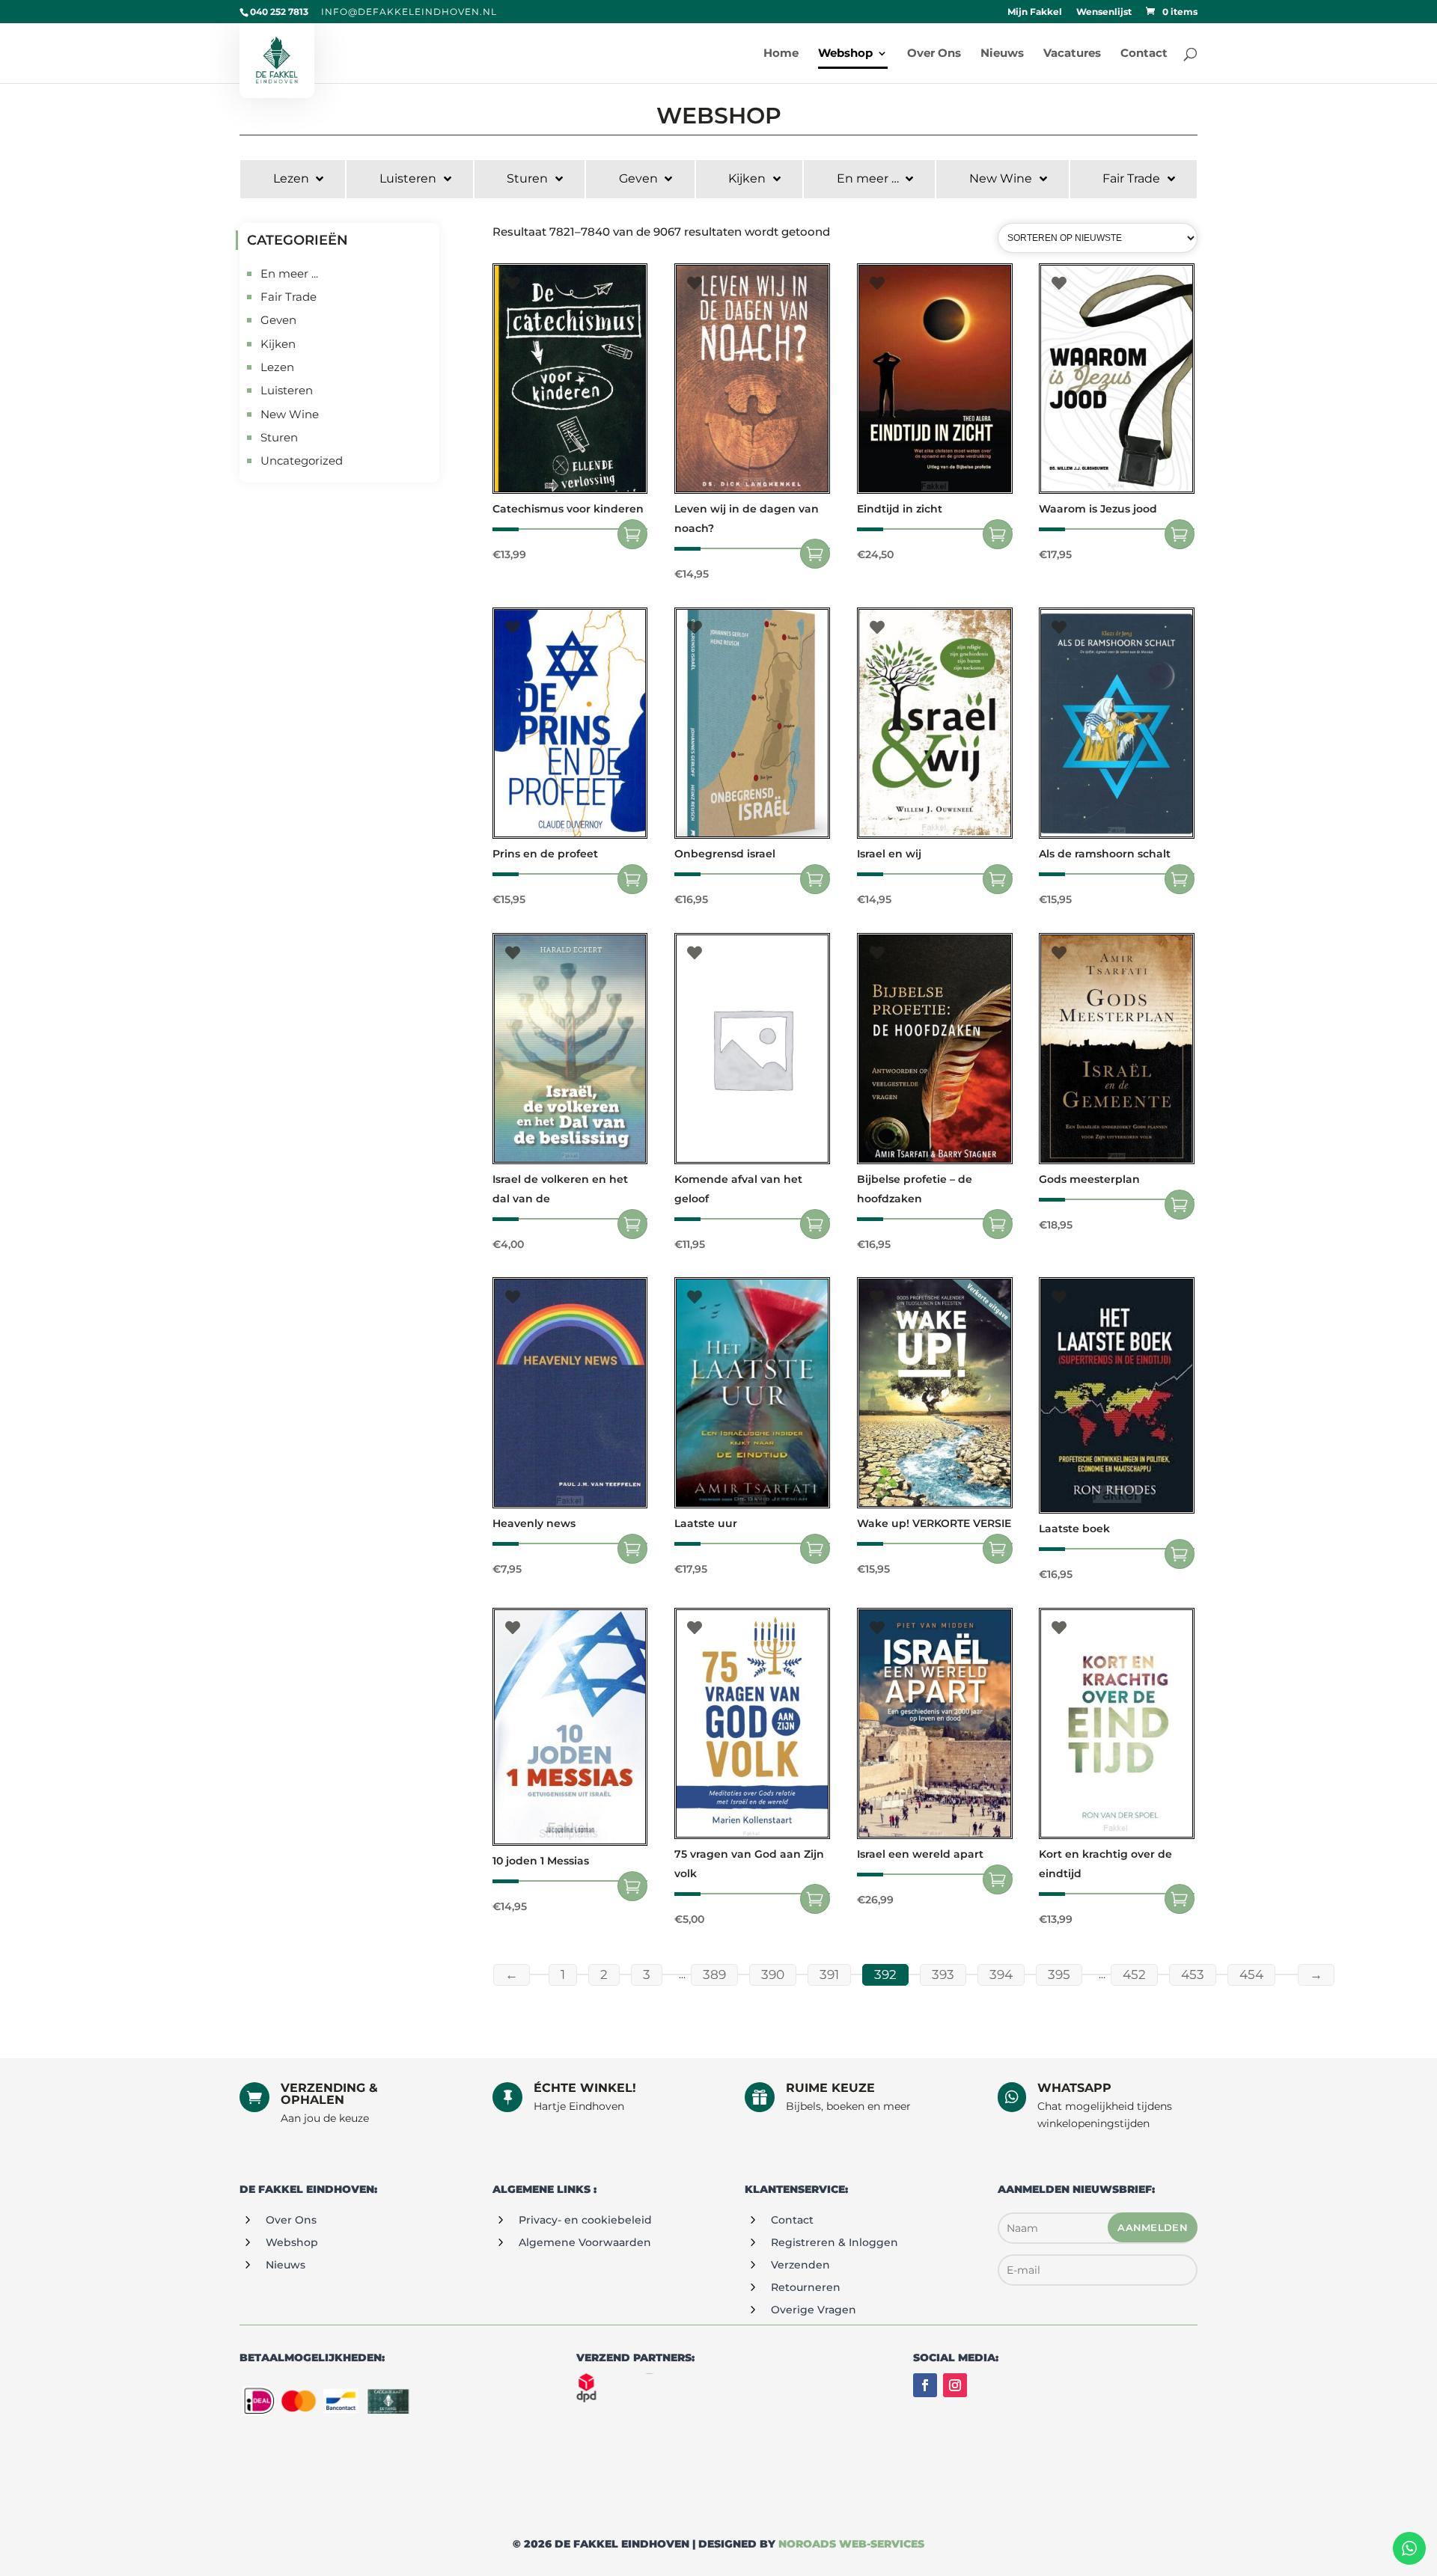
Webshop (292, 2242)
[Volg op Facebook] (925, 2385)
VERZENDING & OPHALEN (329, 2094)
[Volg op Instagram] (955, 2385)
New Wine (290, 414)
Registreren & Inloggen (835, 2242)
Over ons (291, 2220)
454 (1251, 1974)
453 (1193, 1974)
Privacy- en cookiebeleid (585, 2220)
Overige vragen (814, 2310)
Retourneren (806, 2287)
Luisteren (287, 390)
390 (773, 1974)
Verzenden (800, 2265)
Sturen (279, 437)
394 (1001, 1974)
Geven (278, 320)
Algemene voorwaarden (585, 2242)
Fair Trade (289, 297)
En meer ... (289, 273)
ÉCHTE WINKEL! (585, 2088)
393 (943, 1974)
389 (714, 1974)
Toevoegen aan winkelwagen (632, 534)
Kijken (278, 344)
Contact (792, 2220)
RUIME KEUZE (830, 2088)
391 (829, 1974)
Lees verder (998, 534)
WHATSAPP (1074, 2088)
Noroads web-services (851, 2544)
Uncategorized (302, 461)
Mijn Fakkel (1035, 12)
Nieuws (286, 2265)
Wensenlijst (1104, 12)
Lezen (277, 367)
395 (1059, 1974)
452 (1134, 1974)
